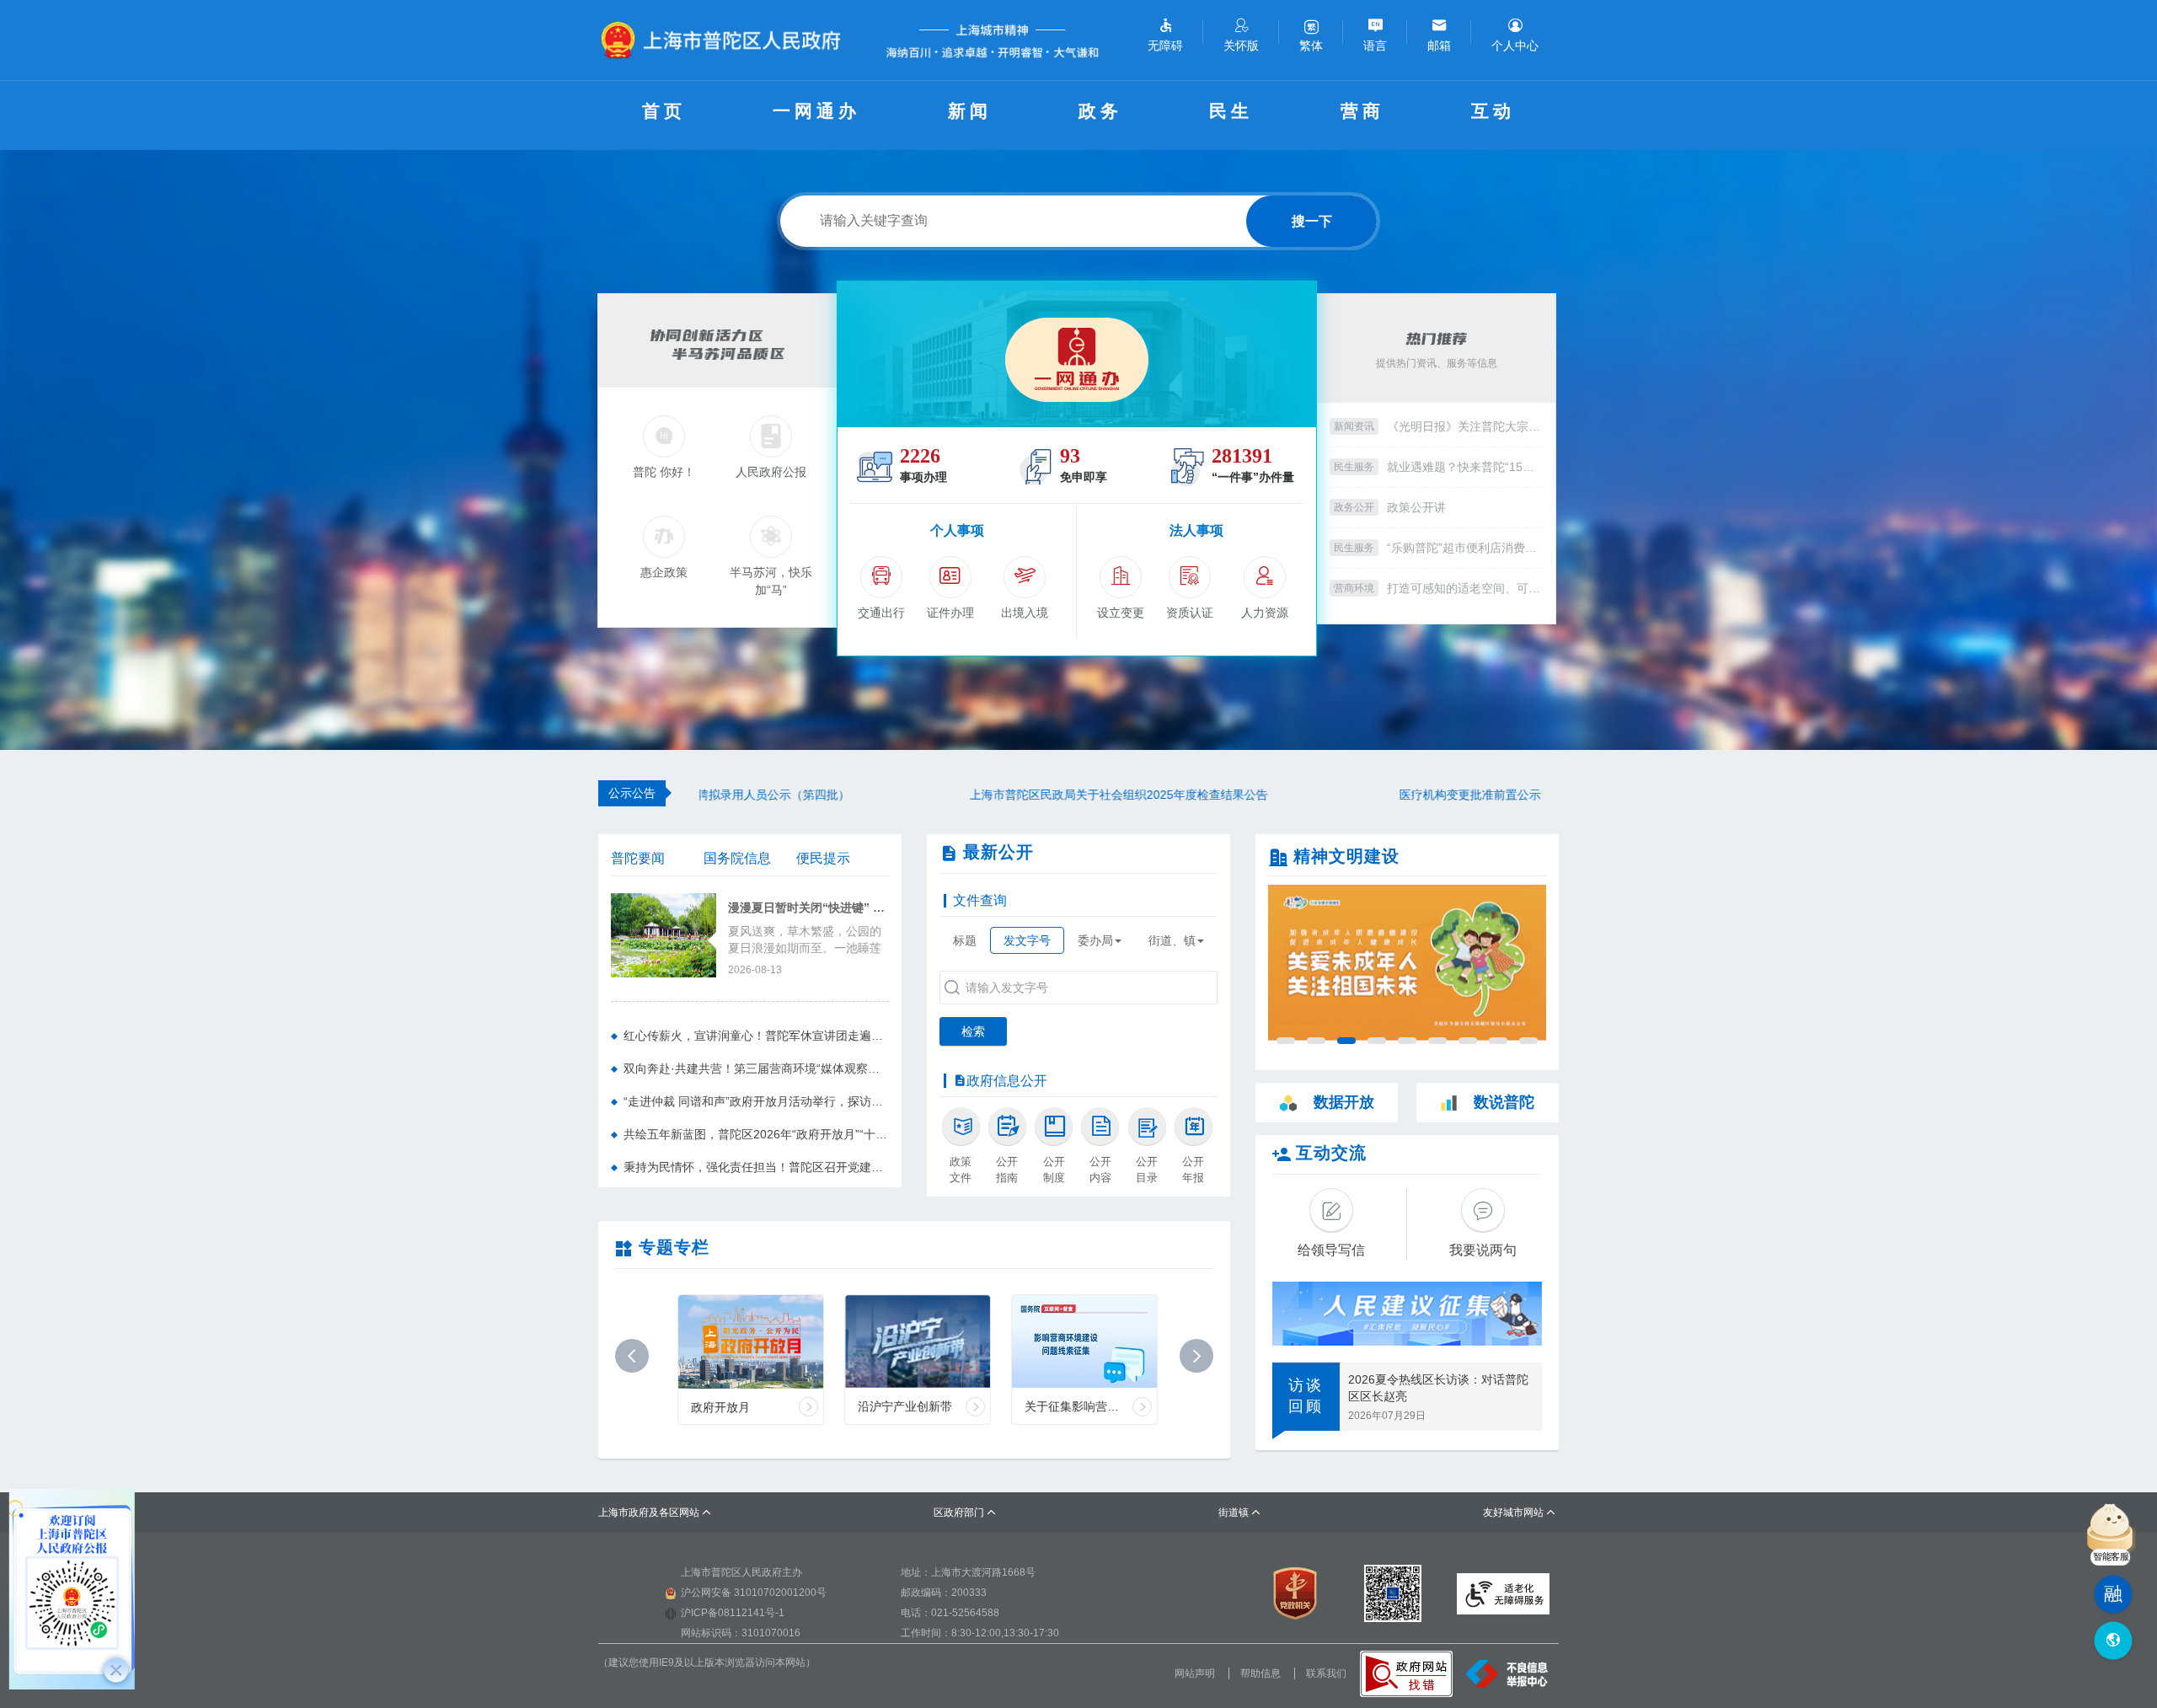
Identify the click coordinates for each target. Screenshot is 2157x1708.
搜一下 (1312, 221)
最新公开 (998, 852)
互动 (1493, 111)
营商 (1362, 111)
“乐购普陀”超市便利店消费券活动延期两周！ (1465, 548)
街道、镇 (1172, 940)
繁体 (1311, 46)
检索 (973, 1031)
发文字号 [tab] (1027, 940)
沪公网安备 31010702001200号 (754, 1593)
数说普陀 (1504, 1102)
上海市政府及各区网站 (655, 1513)
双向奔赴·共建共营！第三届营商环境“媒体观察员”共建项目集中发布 (756, 1068)
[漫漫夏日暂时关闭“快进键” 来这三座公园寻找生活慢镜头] (664, 934)
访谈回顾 (1306, 1396)
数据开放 (1344, 1102)
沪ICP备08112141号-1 (733, 1613)
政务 (1100, 111)
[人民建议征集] (1407, 1314)
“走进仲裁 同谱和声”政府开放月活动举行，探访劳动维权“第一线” (756, 1101)
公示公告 (632, 793)
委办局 (1095, 940)
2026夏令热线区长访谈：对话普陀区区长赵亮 (1438, 1388)
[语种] (2113, 1641)
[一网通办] (1077, 354)
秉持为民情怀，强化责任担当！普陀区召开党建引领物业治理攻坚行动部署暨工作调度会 (756, 1167)
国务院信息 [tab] (737, 858)
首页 (664, 111)
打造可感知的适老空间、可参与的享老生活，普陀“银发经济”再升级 (1465, 588)
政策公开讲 (1416, 507)
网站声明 (1195, 1673)
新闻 (970, 111)
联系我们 (1326, 1673)
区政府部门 (965, 1513)
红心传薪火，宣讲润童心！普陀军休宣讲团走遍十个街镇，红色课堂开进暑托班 (756, 1036)
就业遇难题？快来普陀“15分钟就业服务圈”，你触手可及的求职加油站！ (1465, 467)
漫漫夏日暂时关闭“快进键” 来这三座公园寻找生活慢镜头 (808, 908)
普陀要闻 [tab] (638, 858)
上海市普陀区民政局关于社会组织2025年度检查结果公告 (848, 795)
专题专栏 (674, 1247)
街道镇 (1240, 1513)
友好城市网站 (1520, 1513)
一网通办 (816, 111)
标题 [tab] (965, 940)
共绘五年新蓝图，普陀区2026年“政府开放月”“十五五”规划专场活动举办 (756, 1134)
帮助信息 (1260, 1673)
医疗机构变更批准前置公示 (1200, 795)
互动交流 (1331, 1153)
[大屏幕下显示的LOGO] (728, 40)
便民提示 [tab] (823, 858)
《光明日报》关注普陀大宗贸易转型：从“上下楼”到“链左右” (1465, 426)
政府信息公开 (1007, 1081)
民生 (1231, 111)
